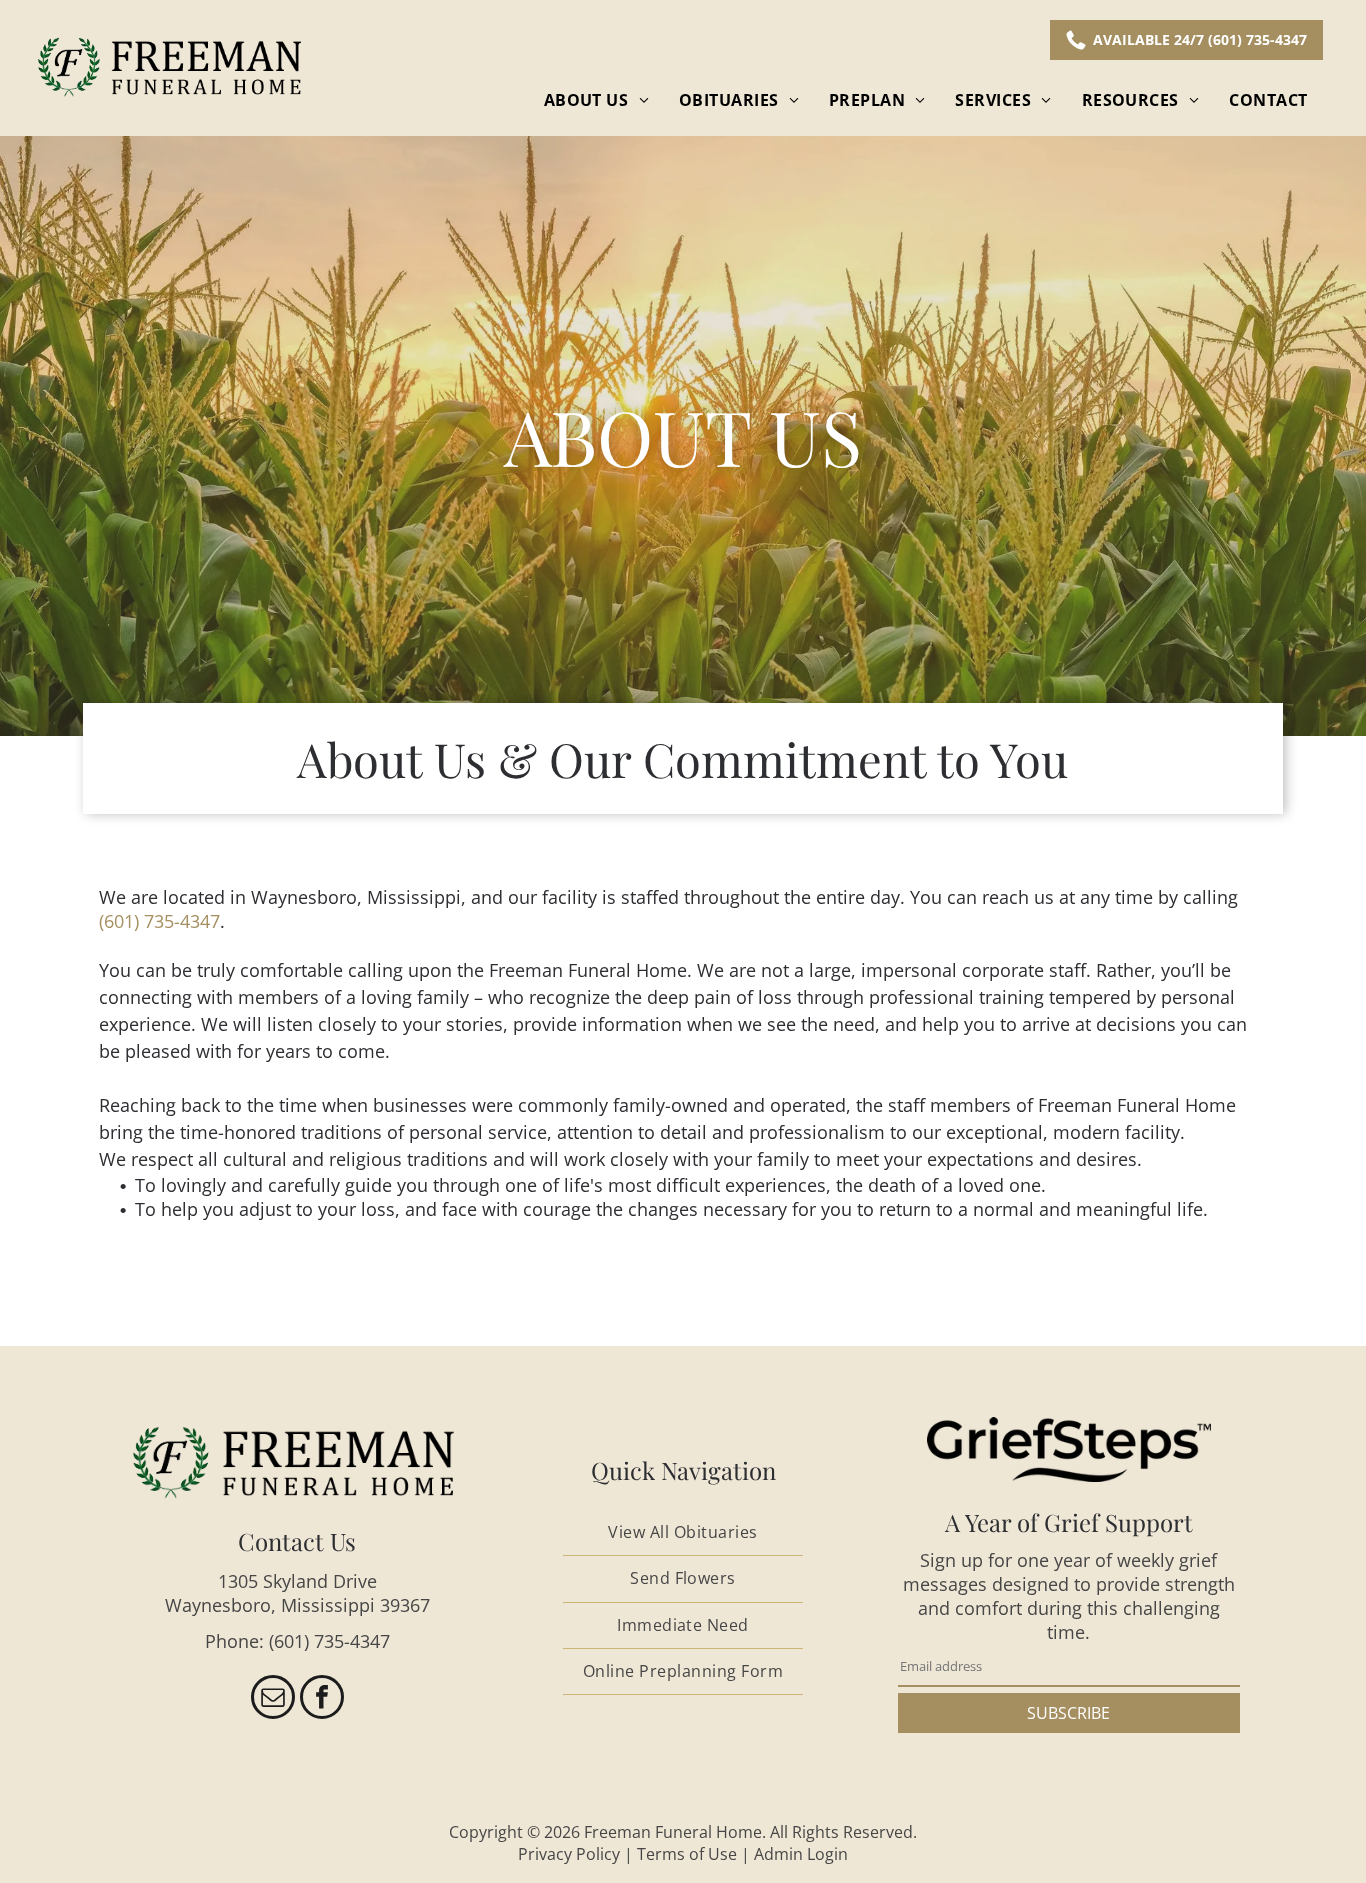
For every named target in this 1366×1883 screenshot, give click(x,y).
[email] (273, 1699)
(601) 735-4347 (159, 921)
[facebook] (322, 1699)
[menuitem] (596, 100)
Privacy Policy (569, 1854)
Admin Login (801, 1854)
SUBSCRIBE (1068, 1713)
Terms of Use (687, 1854)
